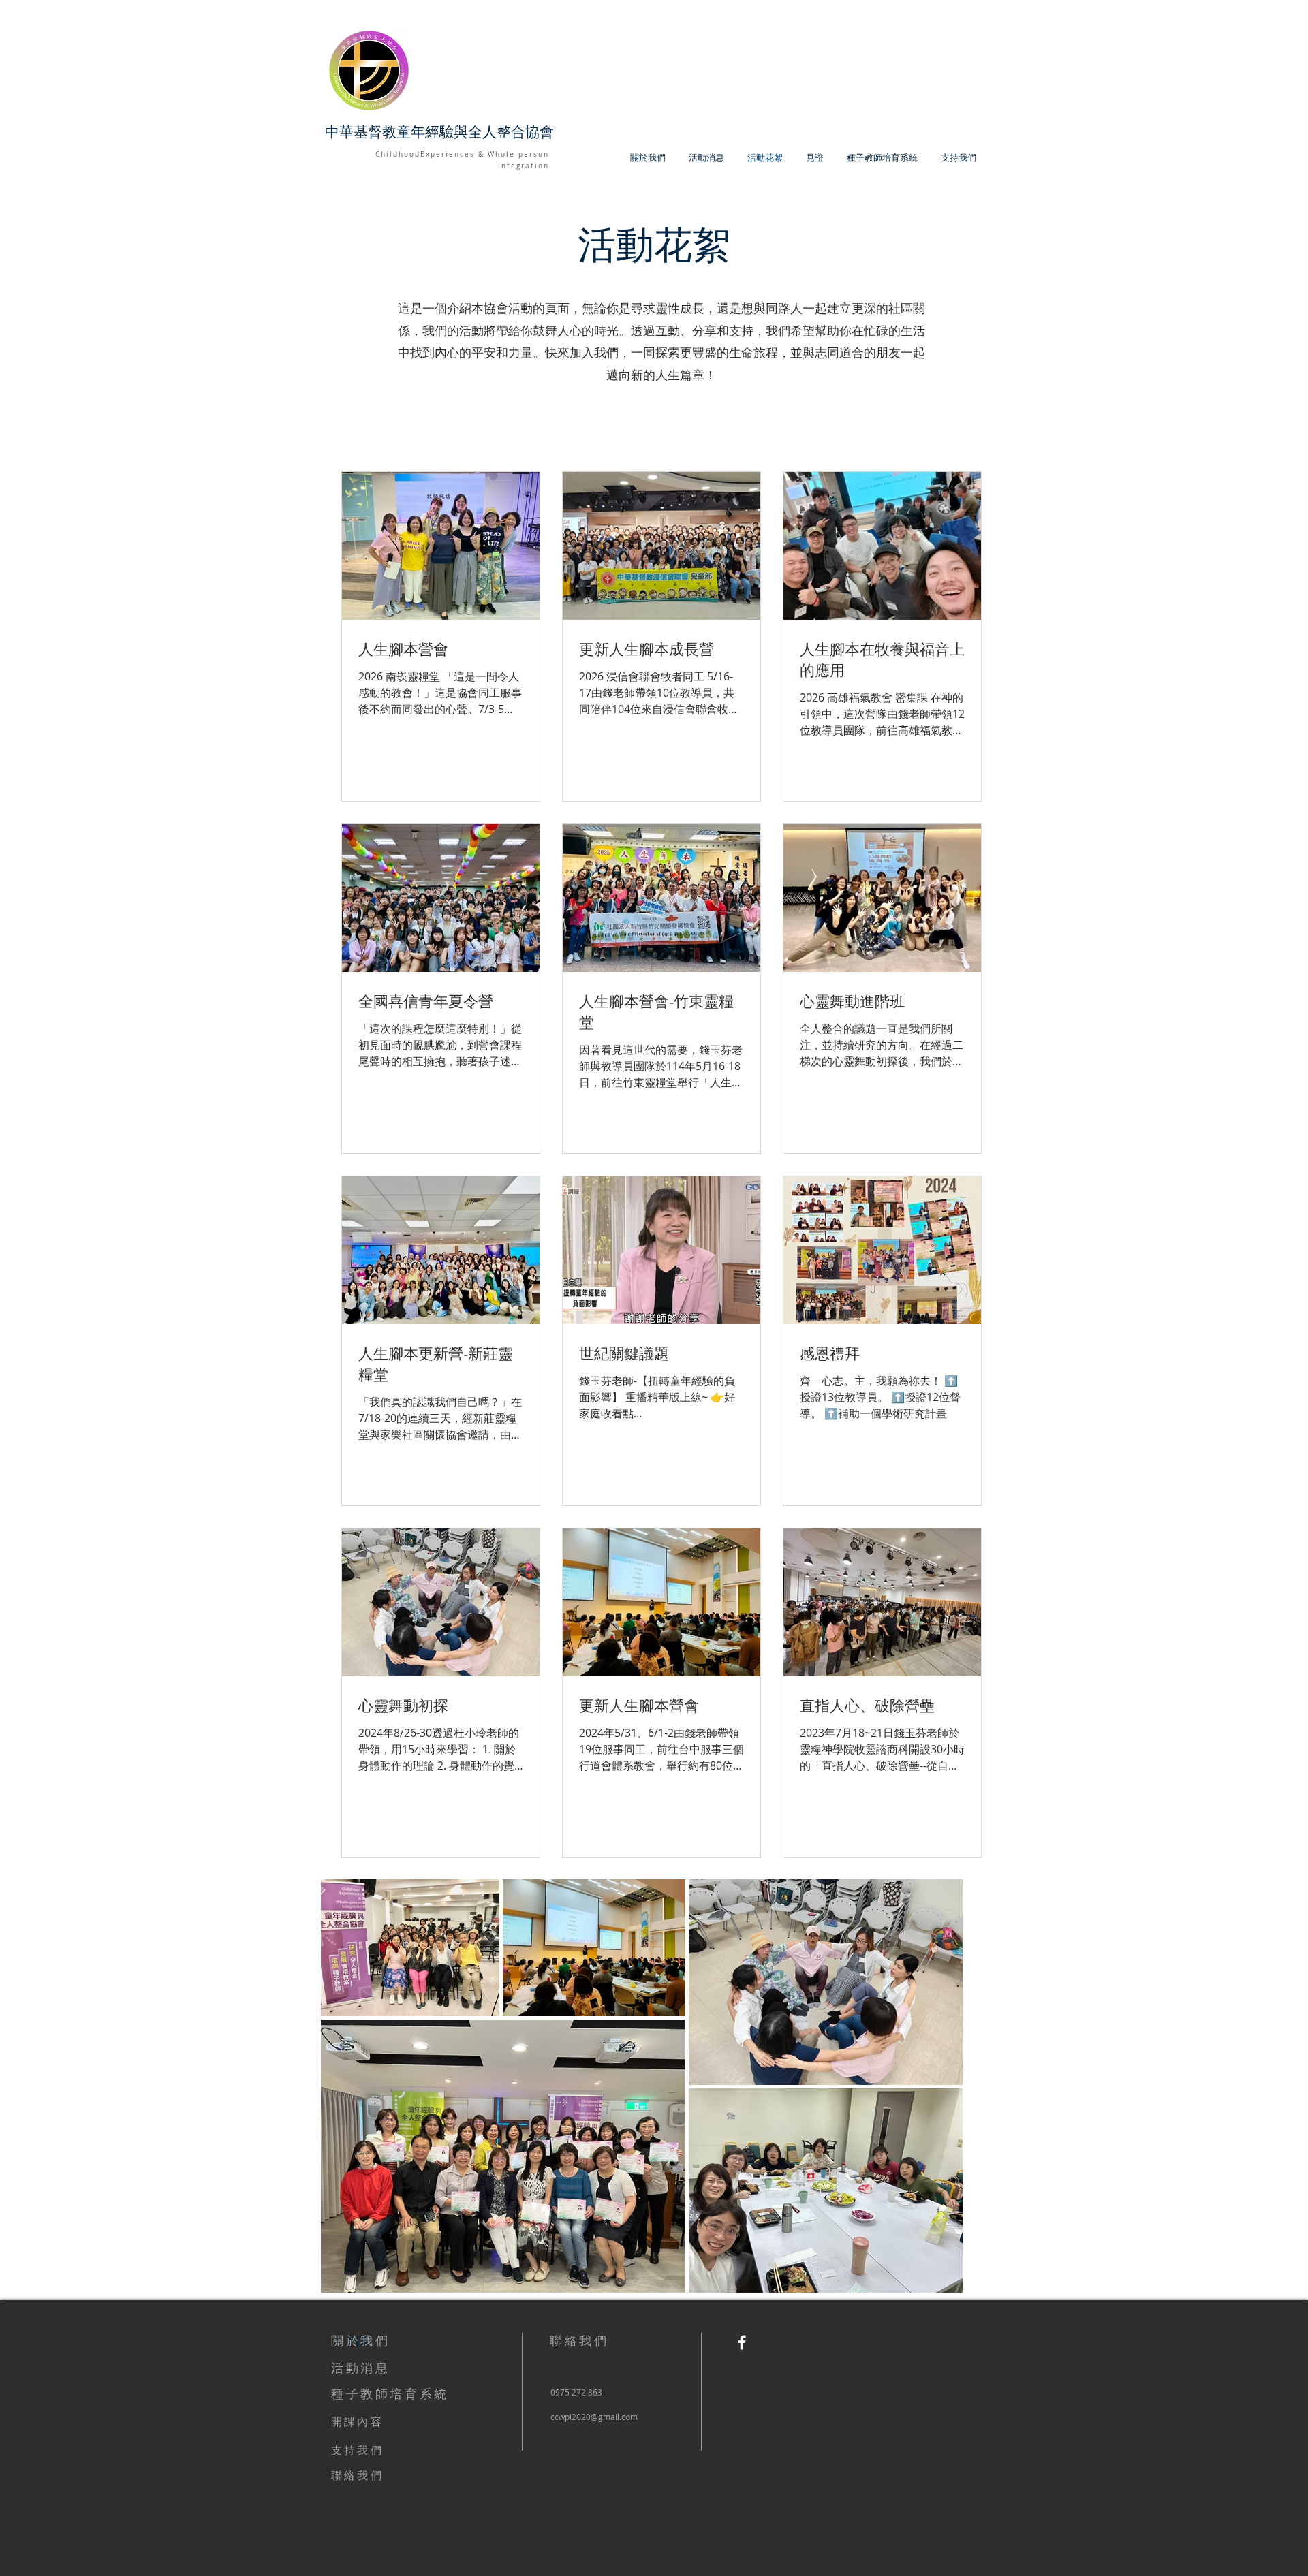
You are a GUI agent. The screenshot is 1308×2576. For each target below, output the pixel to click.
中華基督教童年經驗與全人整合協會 (439, 132)
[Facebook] (742, 2342)
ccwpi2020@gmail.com (594, 2417)
